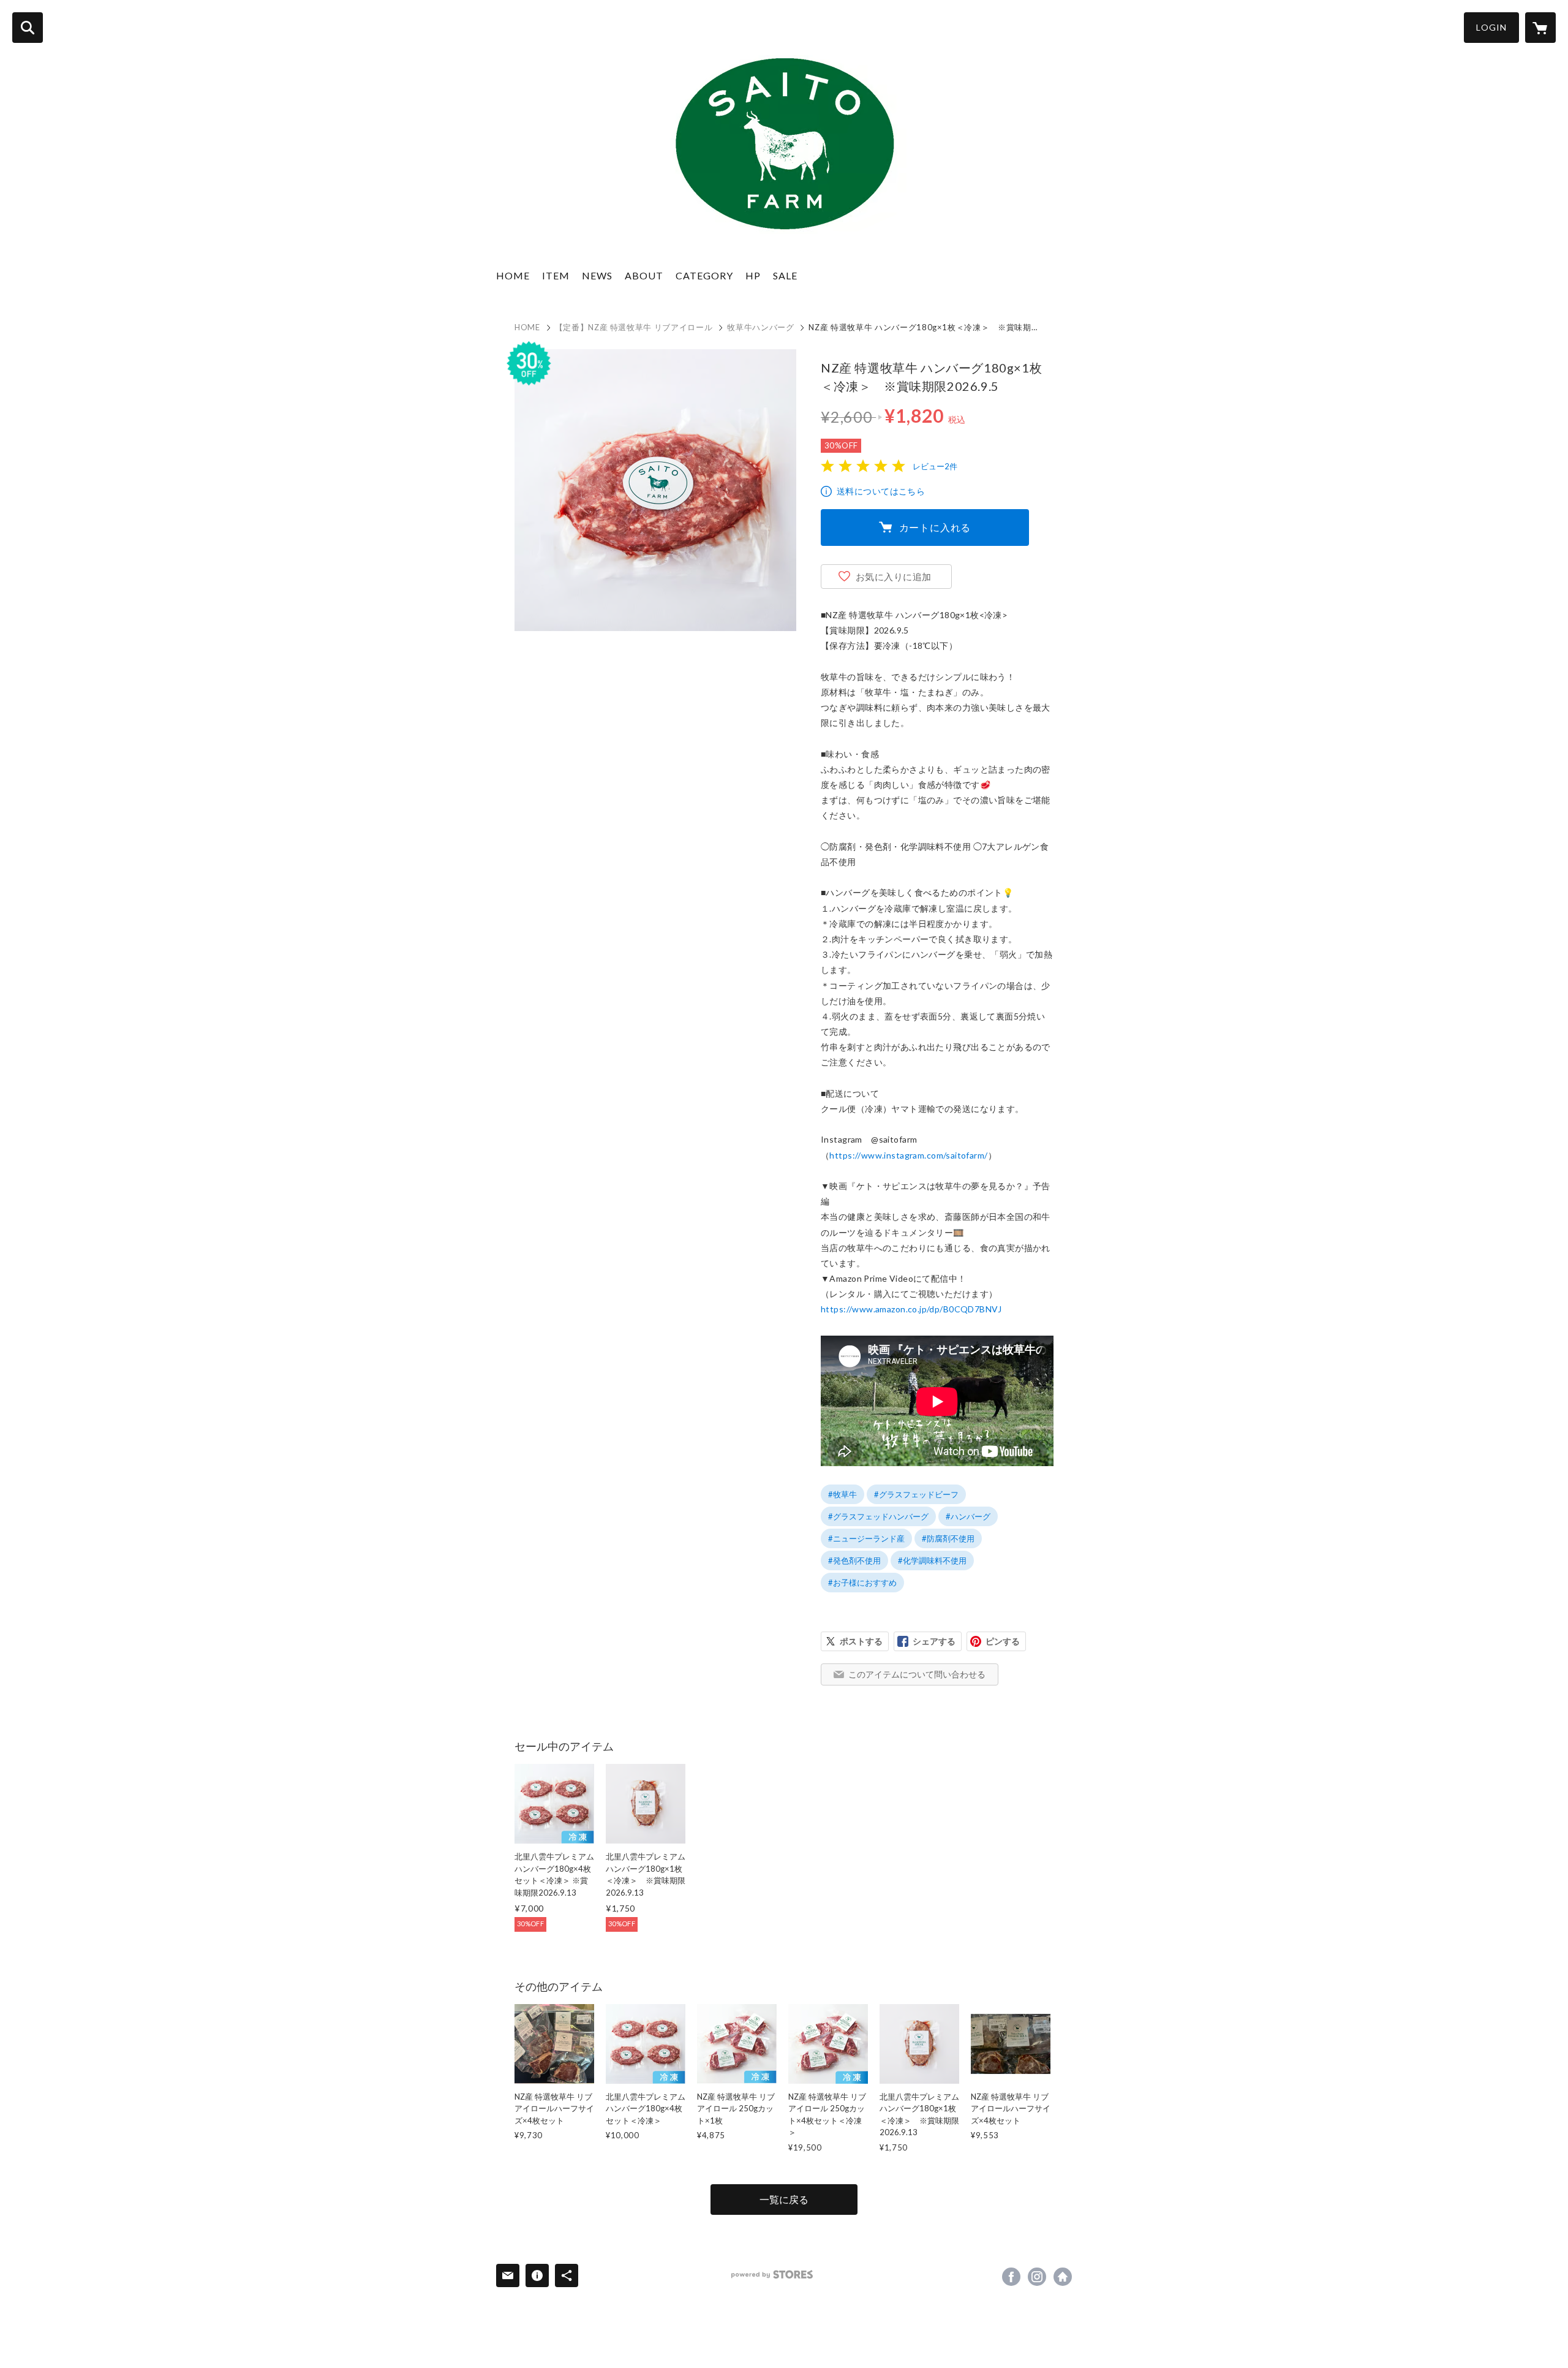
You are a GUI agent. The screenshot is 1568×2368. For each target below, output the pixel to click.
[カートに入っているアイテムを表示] (1540, 28)
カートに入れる (935, 527)
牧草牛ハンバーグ (760, 327)
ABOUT (644, 275)
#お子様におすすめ (862, 1583)
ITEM (556, 275)
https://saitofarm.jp (1063, 2277)
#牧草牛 (842, 1494)
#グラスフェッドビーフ (916, 1494)
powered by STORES (772, 2275)
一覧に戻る (784, 2199)
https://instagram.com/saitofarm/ (1037, 2277)
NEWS (597, 275)
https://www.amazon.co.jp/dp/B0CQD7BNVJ (911, 1309)
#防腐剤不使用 (948, 1538)
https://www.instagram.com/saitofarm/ (908, 1155)
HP (753, 275)
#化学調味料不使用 (932, 1560)
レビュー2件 (935, 466)
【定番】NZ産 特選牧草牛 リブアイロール (634, 327)
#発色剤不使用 (854, 1560)
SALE (785, 275)
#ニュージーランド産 (866, 1538)
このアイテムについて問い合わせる (917, 1674)
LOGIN (1491, 27)
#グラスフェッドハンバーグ (878, 1516)
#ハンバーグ (968, 1516)
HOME (513, 275)
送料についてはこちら (881, 491)
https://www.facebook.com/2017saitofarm (1011, 2277)
